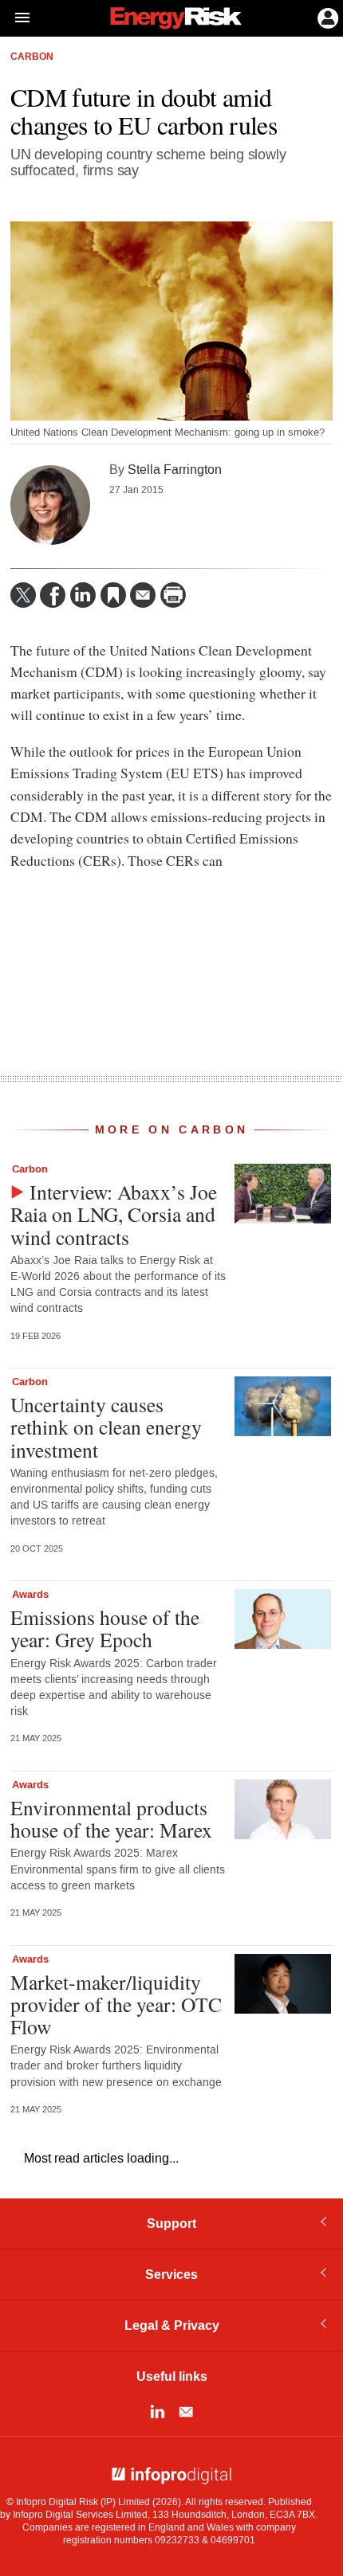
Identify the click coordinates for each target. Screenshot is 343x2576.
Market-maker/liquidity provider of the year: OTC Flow (116, 2004)
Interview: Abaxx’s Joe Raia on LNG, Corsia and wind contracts (114, 1214)
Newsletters (186, 2412)
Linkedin (157, 2412)
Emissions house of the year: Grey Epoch (105, 1628)
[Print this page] (173, 595)
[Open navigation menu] (15, 18)
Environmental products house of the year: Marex (111, 1818)
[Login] (326, 17)
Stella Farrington (175, 470)
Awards (30, 1595)
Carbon (32, 57)
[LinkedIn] (83, 595)
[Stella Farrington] (50, 505)
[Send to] (143, 595)
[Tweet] (23, 595)
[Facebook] (53, 595)
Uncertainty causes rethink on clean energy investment (106, 1427)
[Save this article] (113, 595)
